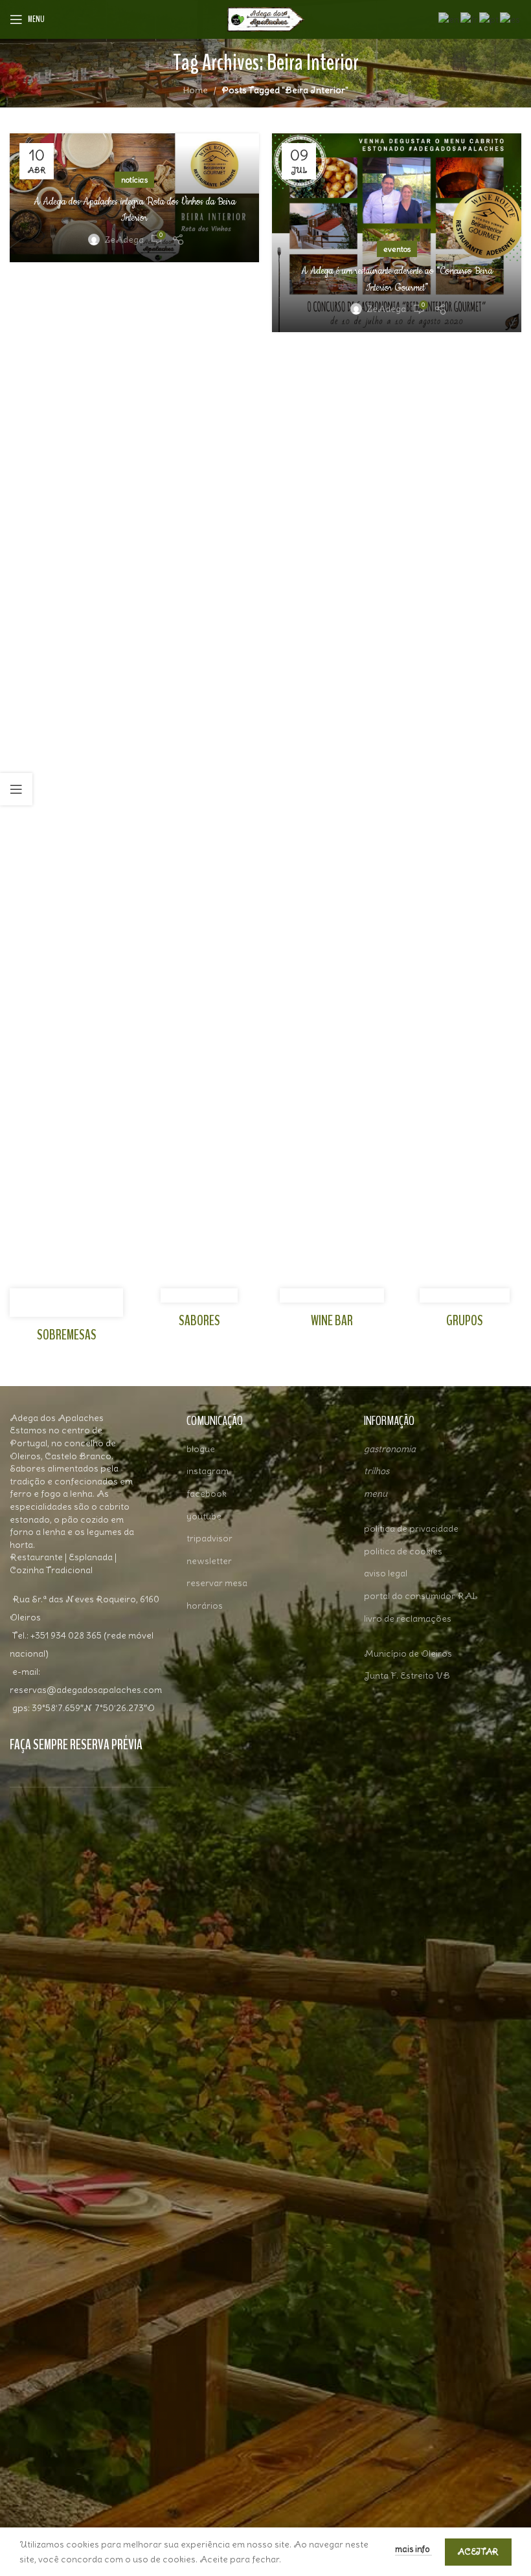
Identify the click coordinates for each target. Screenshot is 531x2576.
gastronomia (390, 1449)
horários (205, 1606)
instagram (208, 1471)
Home (195, 90)
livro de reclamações (408, 1618)
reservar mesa (217, 1583)
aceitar (478, 2552)
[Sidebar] (16, 789)
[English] (449, 17)
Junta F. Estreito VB (407, 1675)
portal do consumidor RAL (421, 1596)
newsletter (209, 1561)
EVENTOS (397, 249)
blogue (201, 1449)
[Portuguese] (490, 17)
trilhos (377, 1471)
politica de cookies (403, 1551)
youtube (204, 1516)
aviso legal (386, 1573)
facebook (207, 1494)
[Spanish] (511, 17)
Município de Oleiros (408, 1653)
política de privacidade (411, 1529)
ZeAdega (124, 240)
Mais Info (413, 2549)
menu (376, 1494)
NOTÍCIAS (134, 180)
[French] (470, 17)
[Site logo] (265, 17)
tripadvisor (209, 1538)
